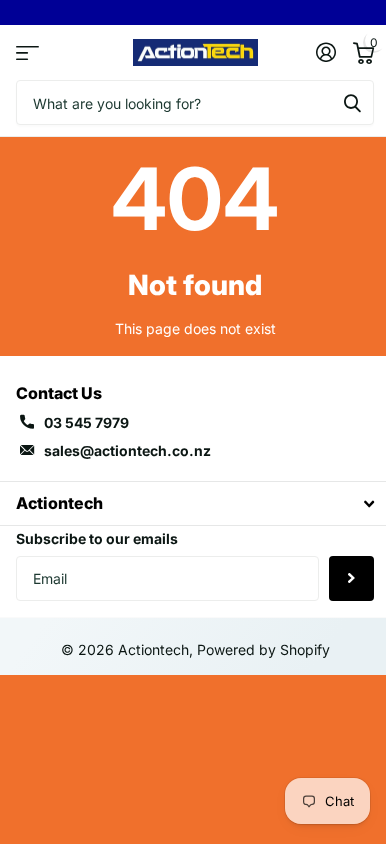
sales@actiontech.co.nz (127, 450)
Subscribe (351, 578)
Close (195, 503)
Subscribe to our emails (97, 538)
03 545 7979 (86, 422)
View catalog (27, 52)
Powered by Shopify (263, 649)
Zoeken (352, 102)
